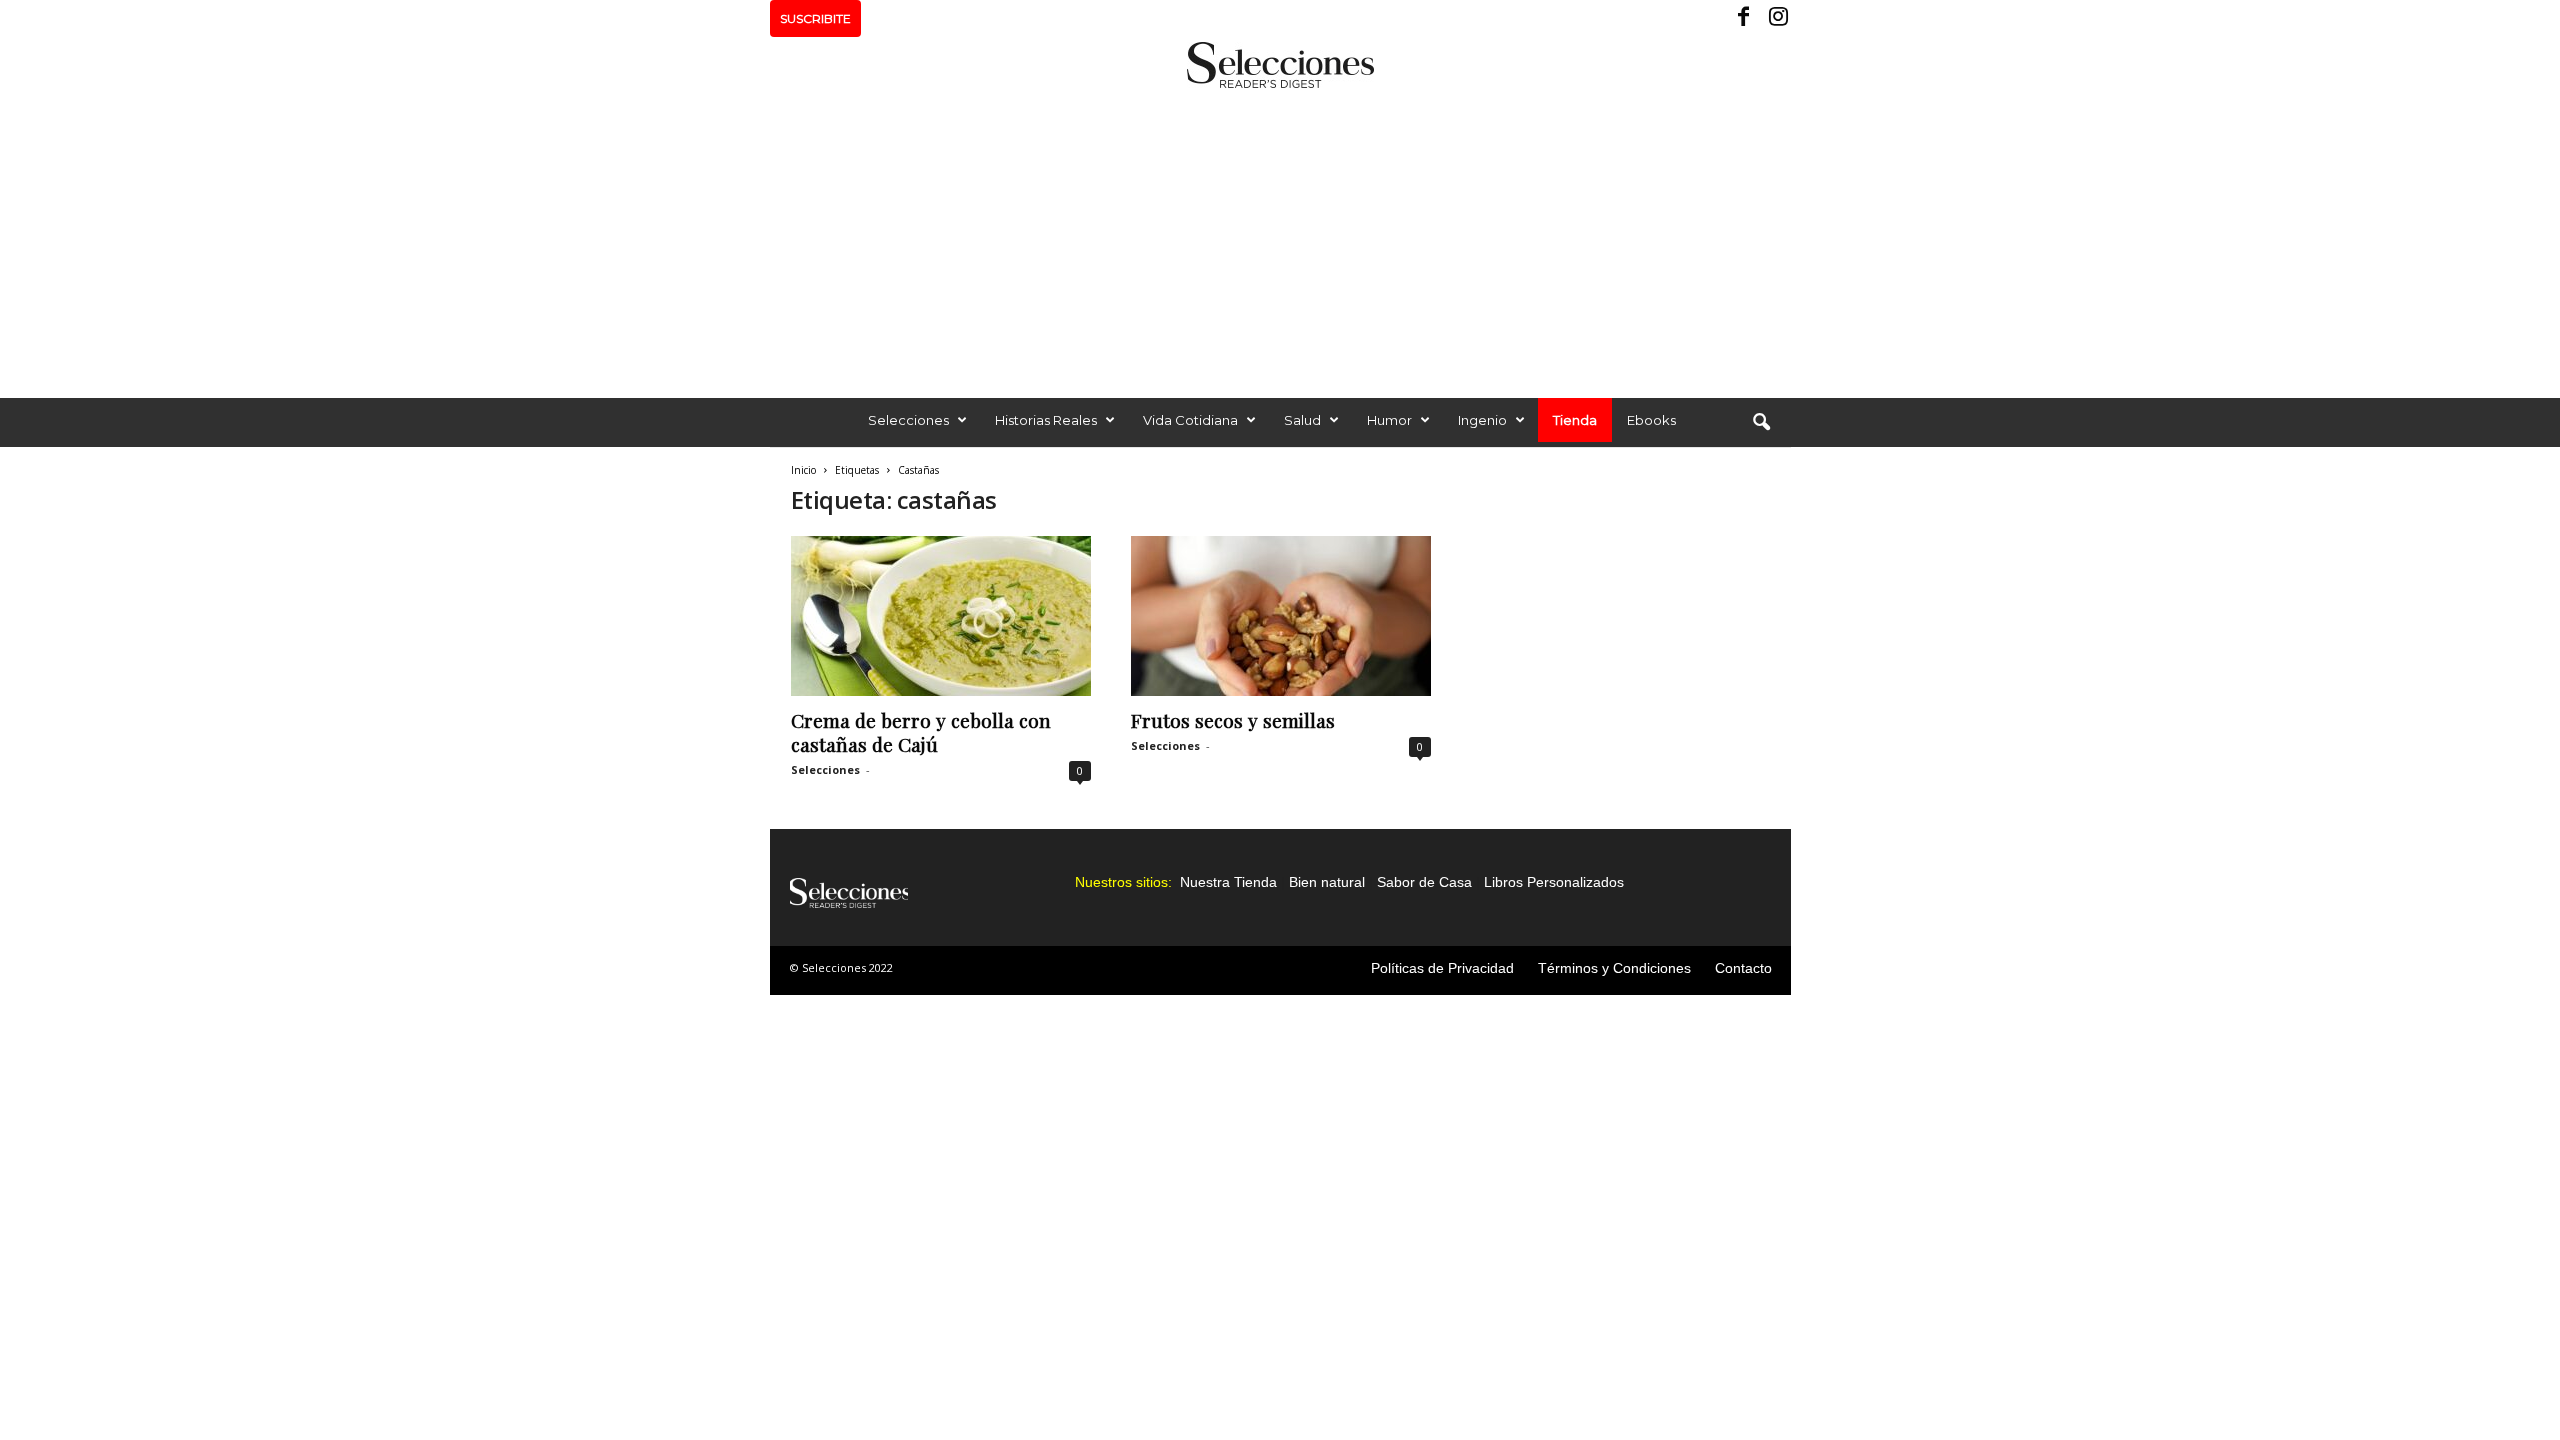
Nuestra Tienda (1228, 882)
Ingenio (1482, 420)
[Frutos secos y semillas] (1281, 616)
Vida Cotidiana (1190, 420)
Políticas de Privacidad (1442, 968)
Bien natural (1327, 882)
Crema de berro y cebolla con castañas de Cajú (921, 732)
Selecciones (908, 420)
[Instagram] (1776, 18)
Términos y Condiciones (1614, 968)
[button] (1761, 423)
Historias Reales (1046, 420)
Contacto (1743, 968)
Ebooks (1651, 420)
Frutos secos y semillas (1233, 720)
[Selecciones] (1280, 65)
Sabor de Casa (1424, 882)
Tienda (1575, 420)
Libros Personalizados (1554, 882)
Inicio (803, 470)
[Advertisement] (1280, 238)
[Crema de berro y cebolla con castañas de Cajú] (941, 616)
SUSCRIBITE (815, 18)
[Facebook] (1745, 18)
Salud (1302, 420)
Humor (1389, 420)
